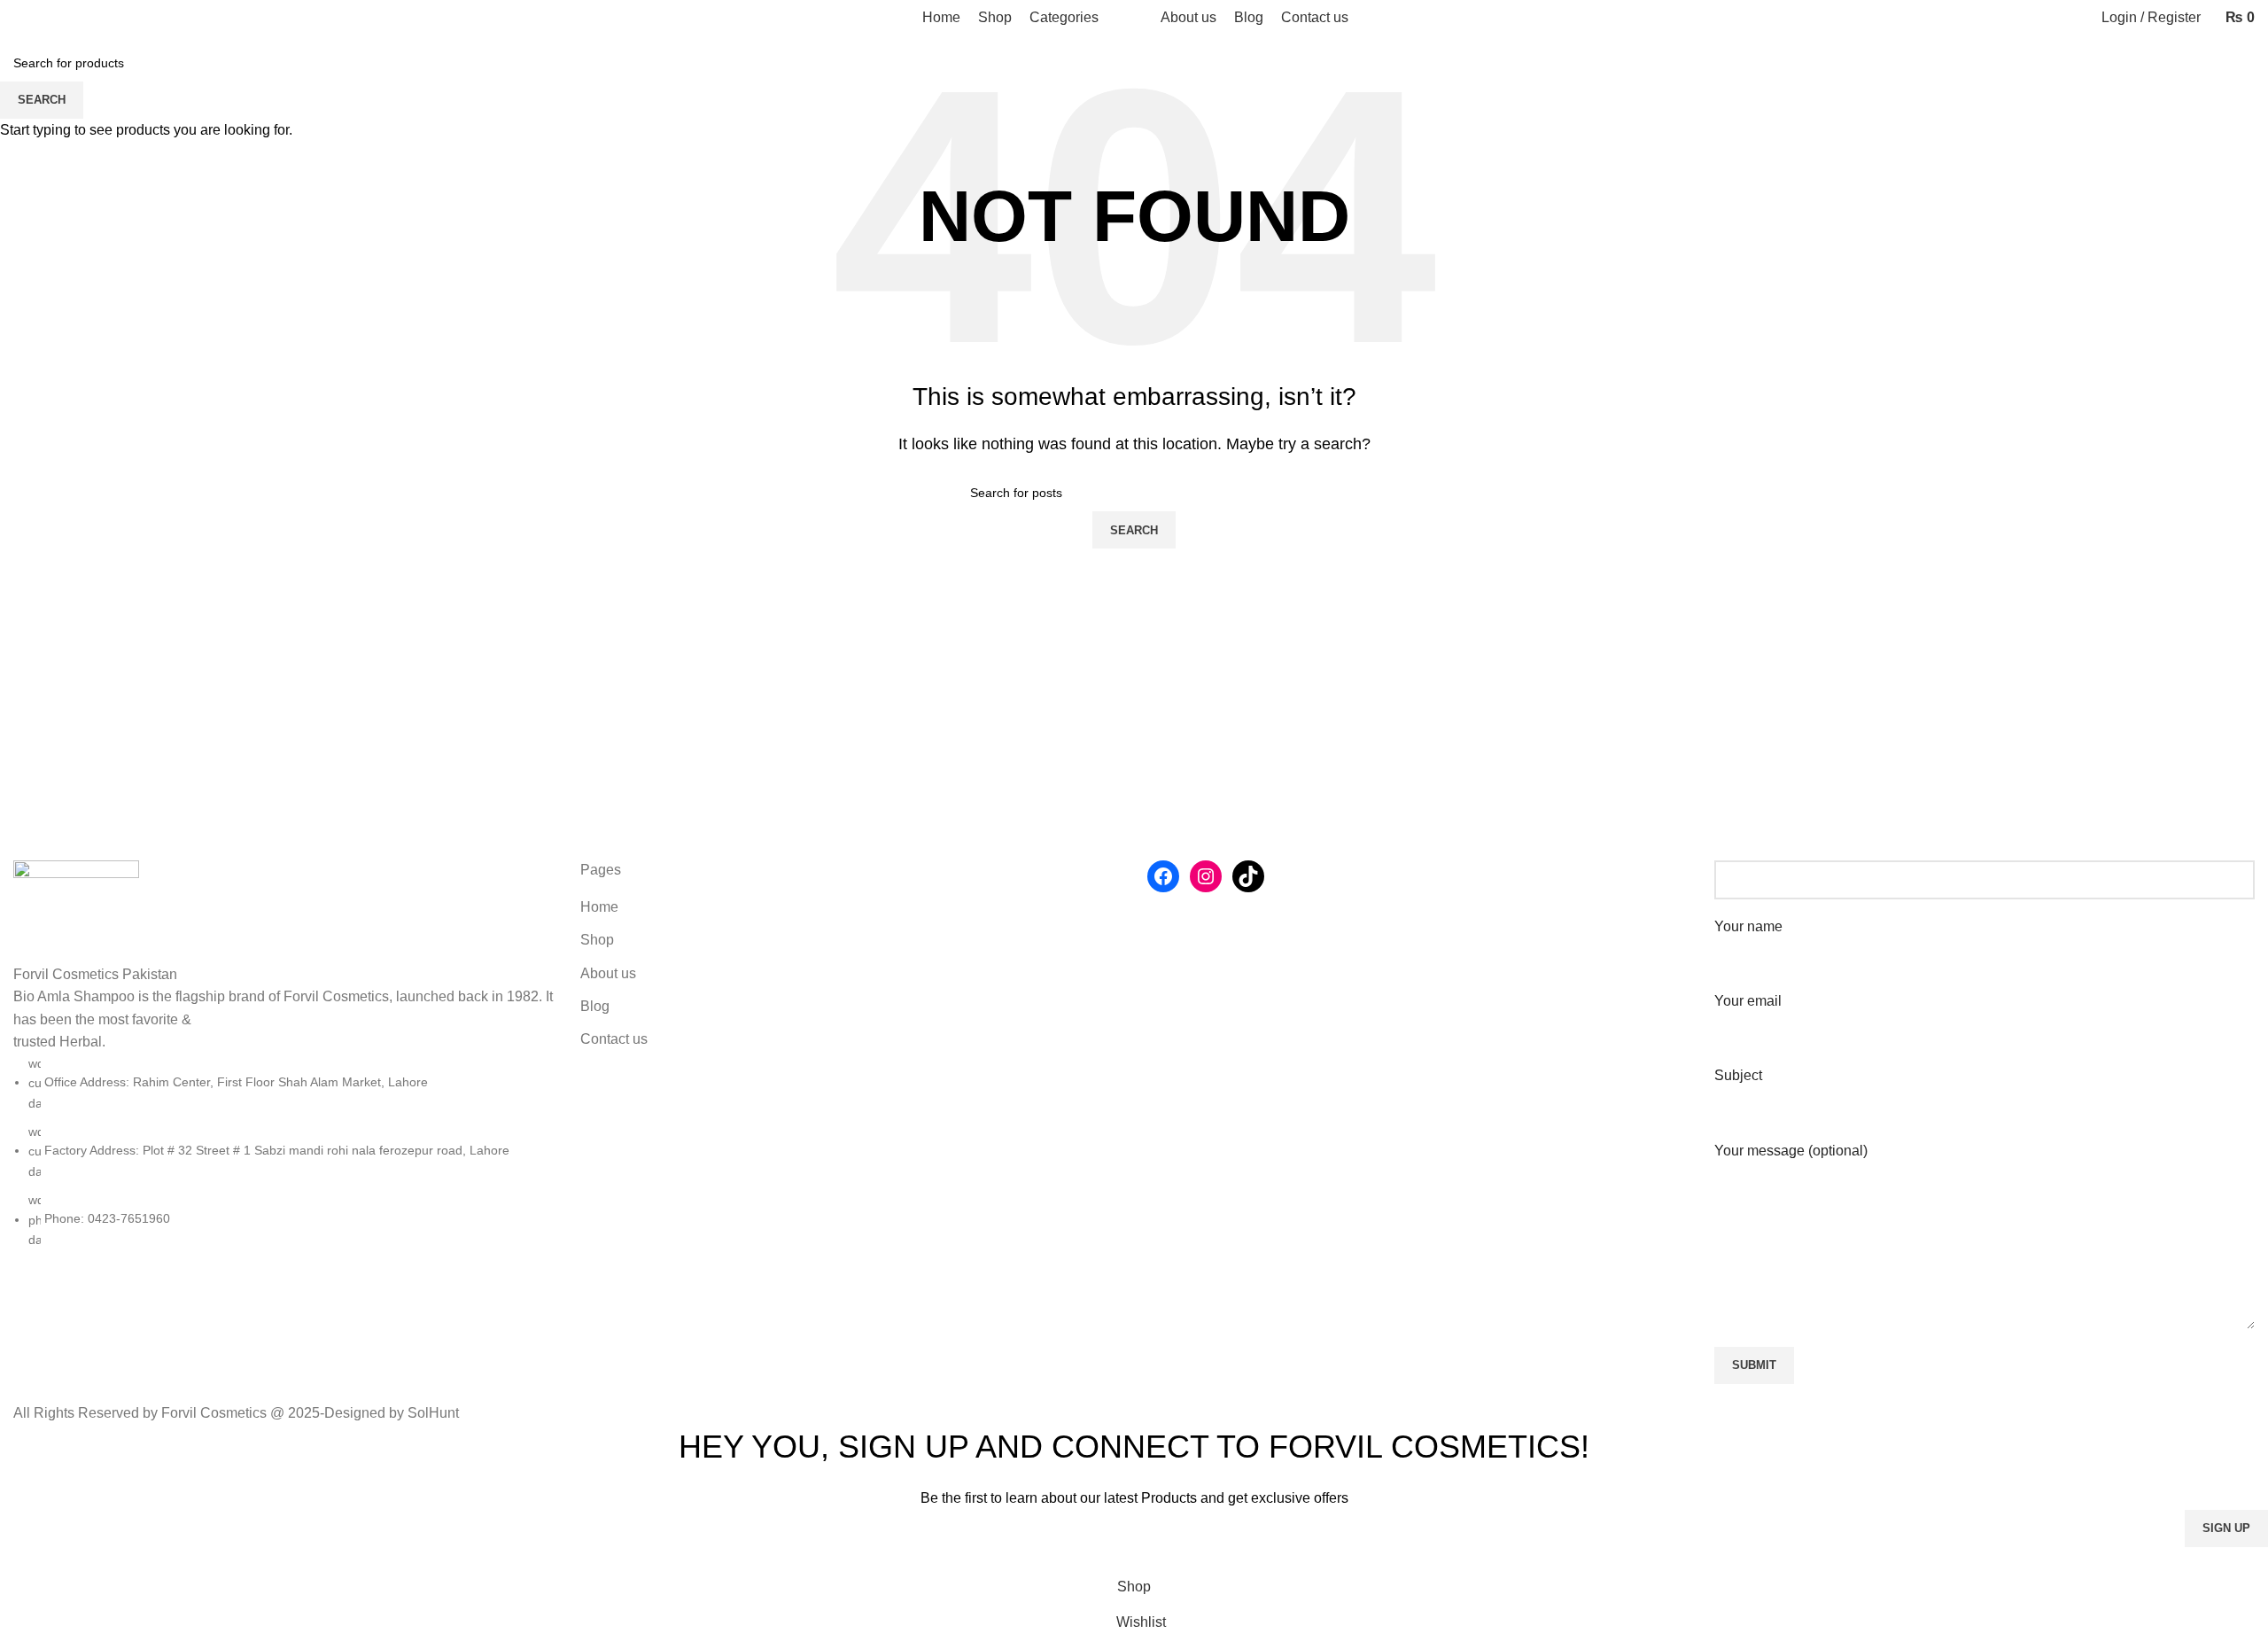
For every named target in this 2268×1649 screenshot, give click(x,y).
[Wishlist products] (49, 18)
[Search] (19, 18)
